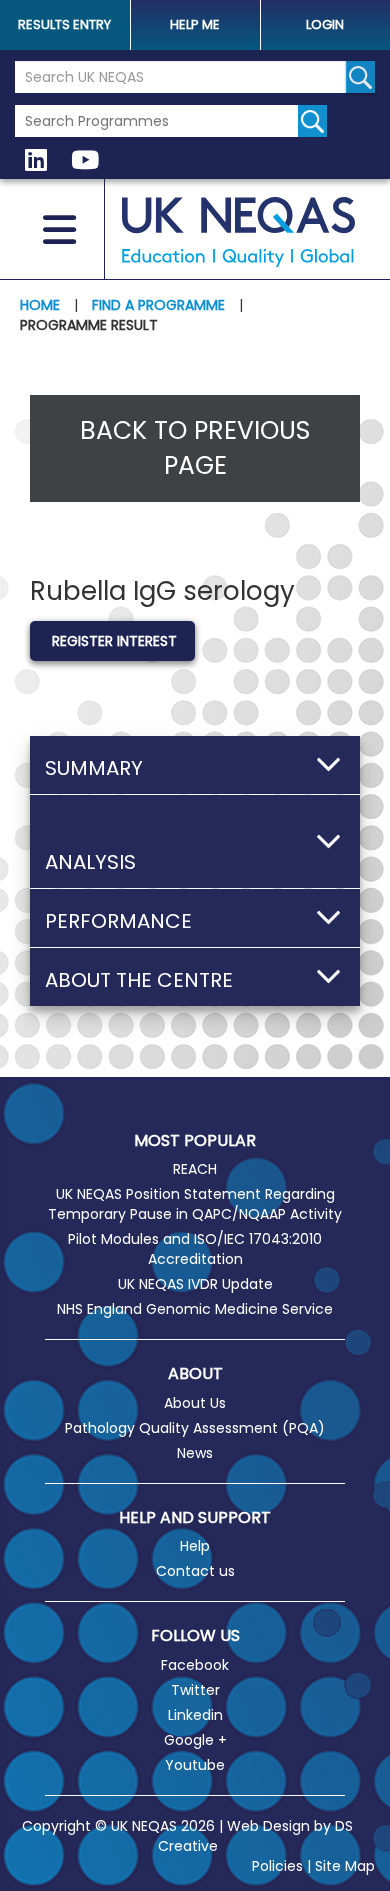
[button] (195, 765)
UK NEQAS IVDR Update (195, 1284)
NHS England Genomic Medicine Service (195, 1309)
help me (195, 24)
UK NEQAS (238, 232)
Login (325, 24)
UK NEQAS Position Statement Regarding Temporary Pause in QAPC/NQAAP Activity (195, 1204)
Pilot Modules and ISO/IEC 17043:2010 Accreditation (195, 1249)
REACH (195, 1169)
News (195, 1453)
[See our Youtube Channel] (85, 161)
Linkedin (195, 1715)
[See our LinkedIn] (36, 161)
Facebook (195, 1665)
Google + (195, 1740)
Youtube (195, 1765)
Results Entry (64, 24)
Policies (277, 1866)
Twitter (195, 1690)
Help (195, 1546)
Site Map (345, 1866)
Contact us (195, 1571)
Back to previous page (195, 448)
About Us (195, 1403)
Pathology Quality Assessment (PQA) (195, 1428)
